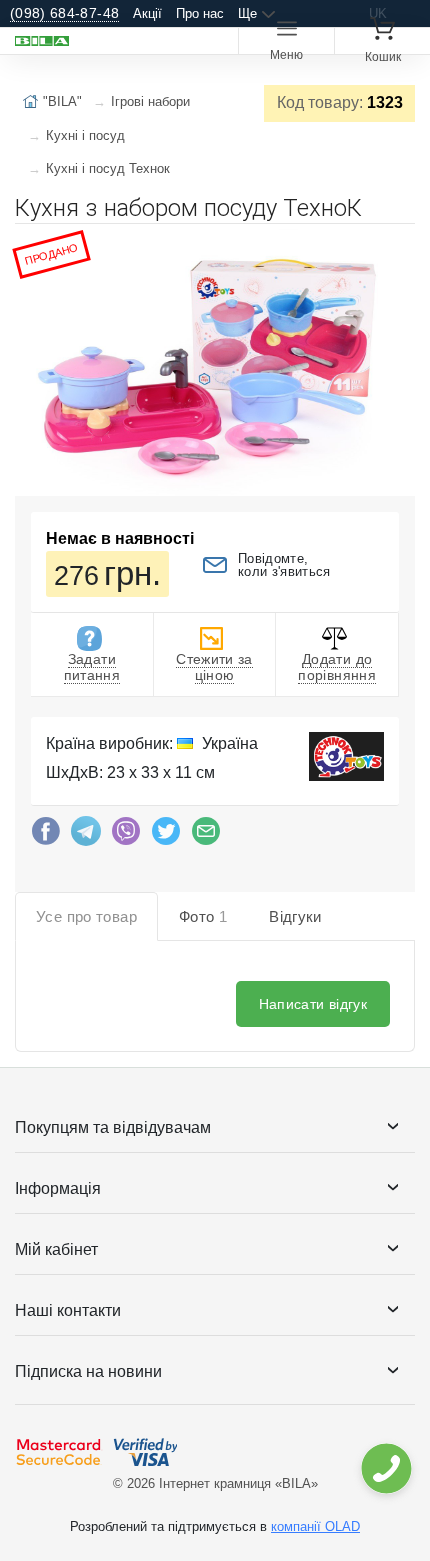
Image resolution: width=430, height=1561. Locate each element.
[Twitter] (166, 836)
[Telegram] (86, 836)
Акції (147, 13)
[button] (397, 247)
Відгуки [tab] (295, 916)
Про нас (200, 13)
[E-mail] (206, 836)
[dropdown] (385, 1468)
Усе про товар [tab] (86, 916)
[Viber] (126, 836)
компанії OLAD (315, 1526)
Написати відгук (313, 1004)
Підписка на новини (88, 1371)
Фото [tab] (203, 916)
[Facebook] (46, 836)
